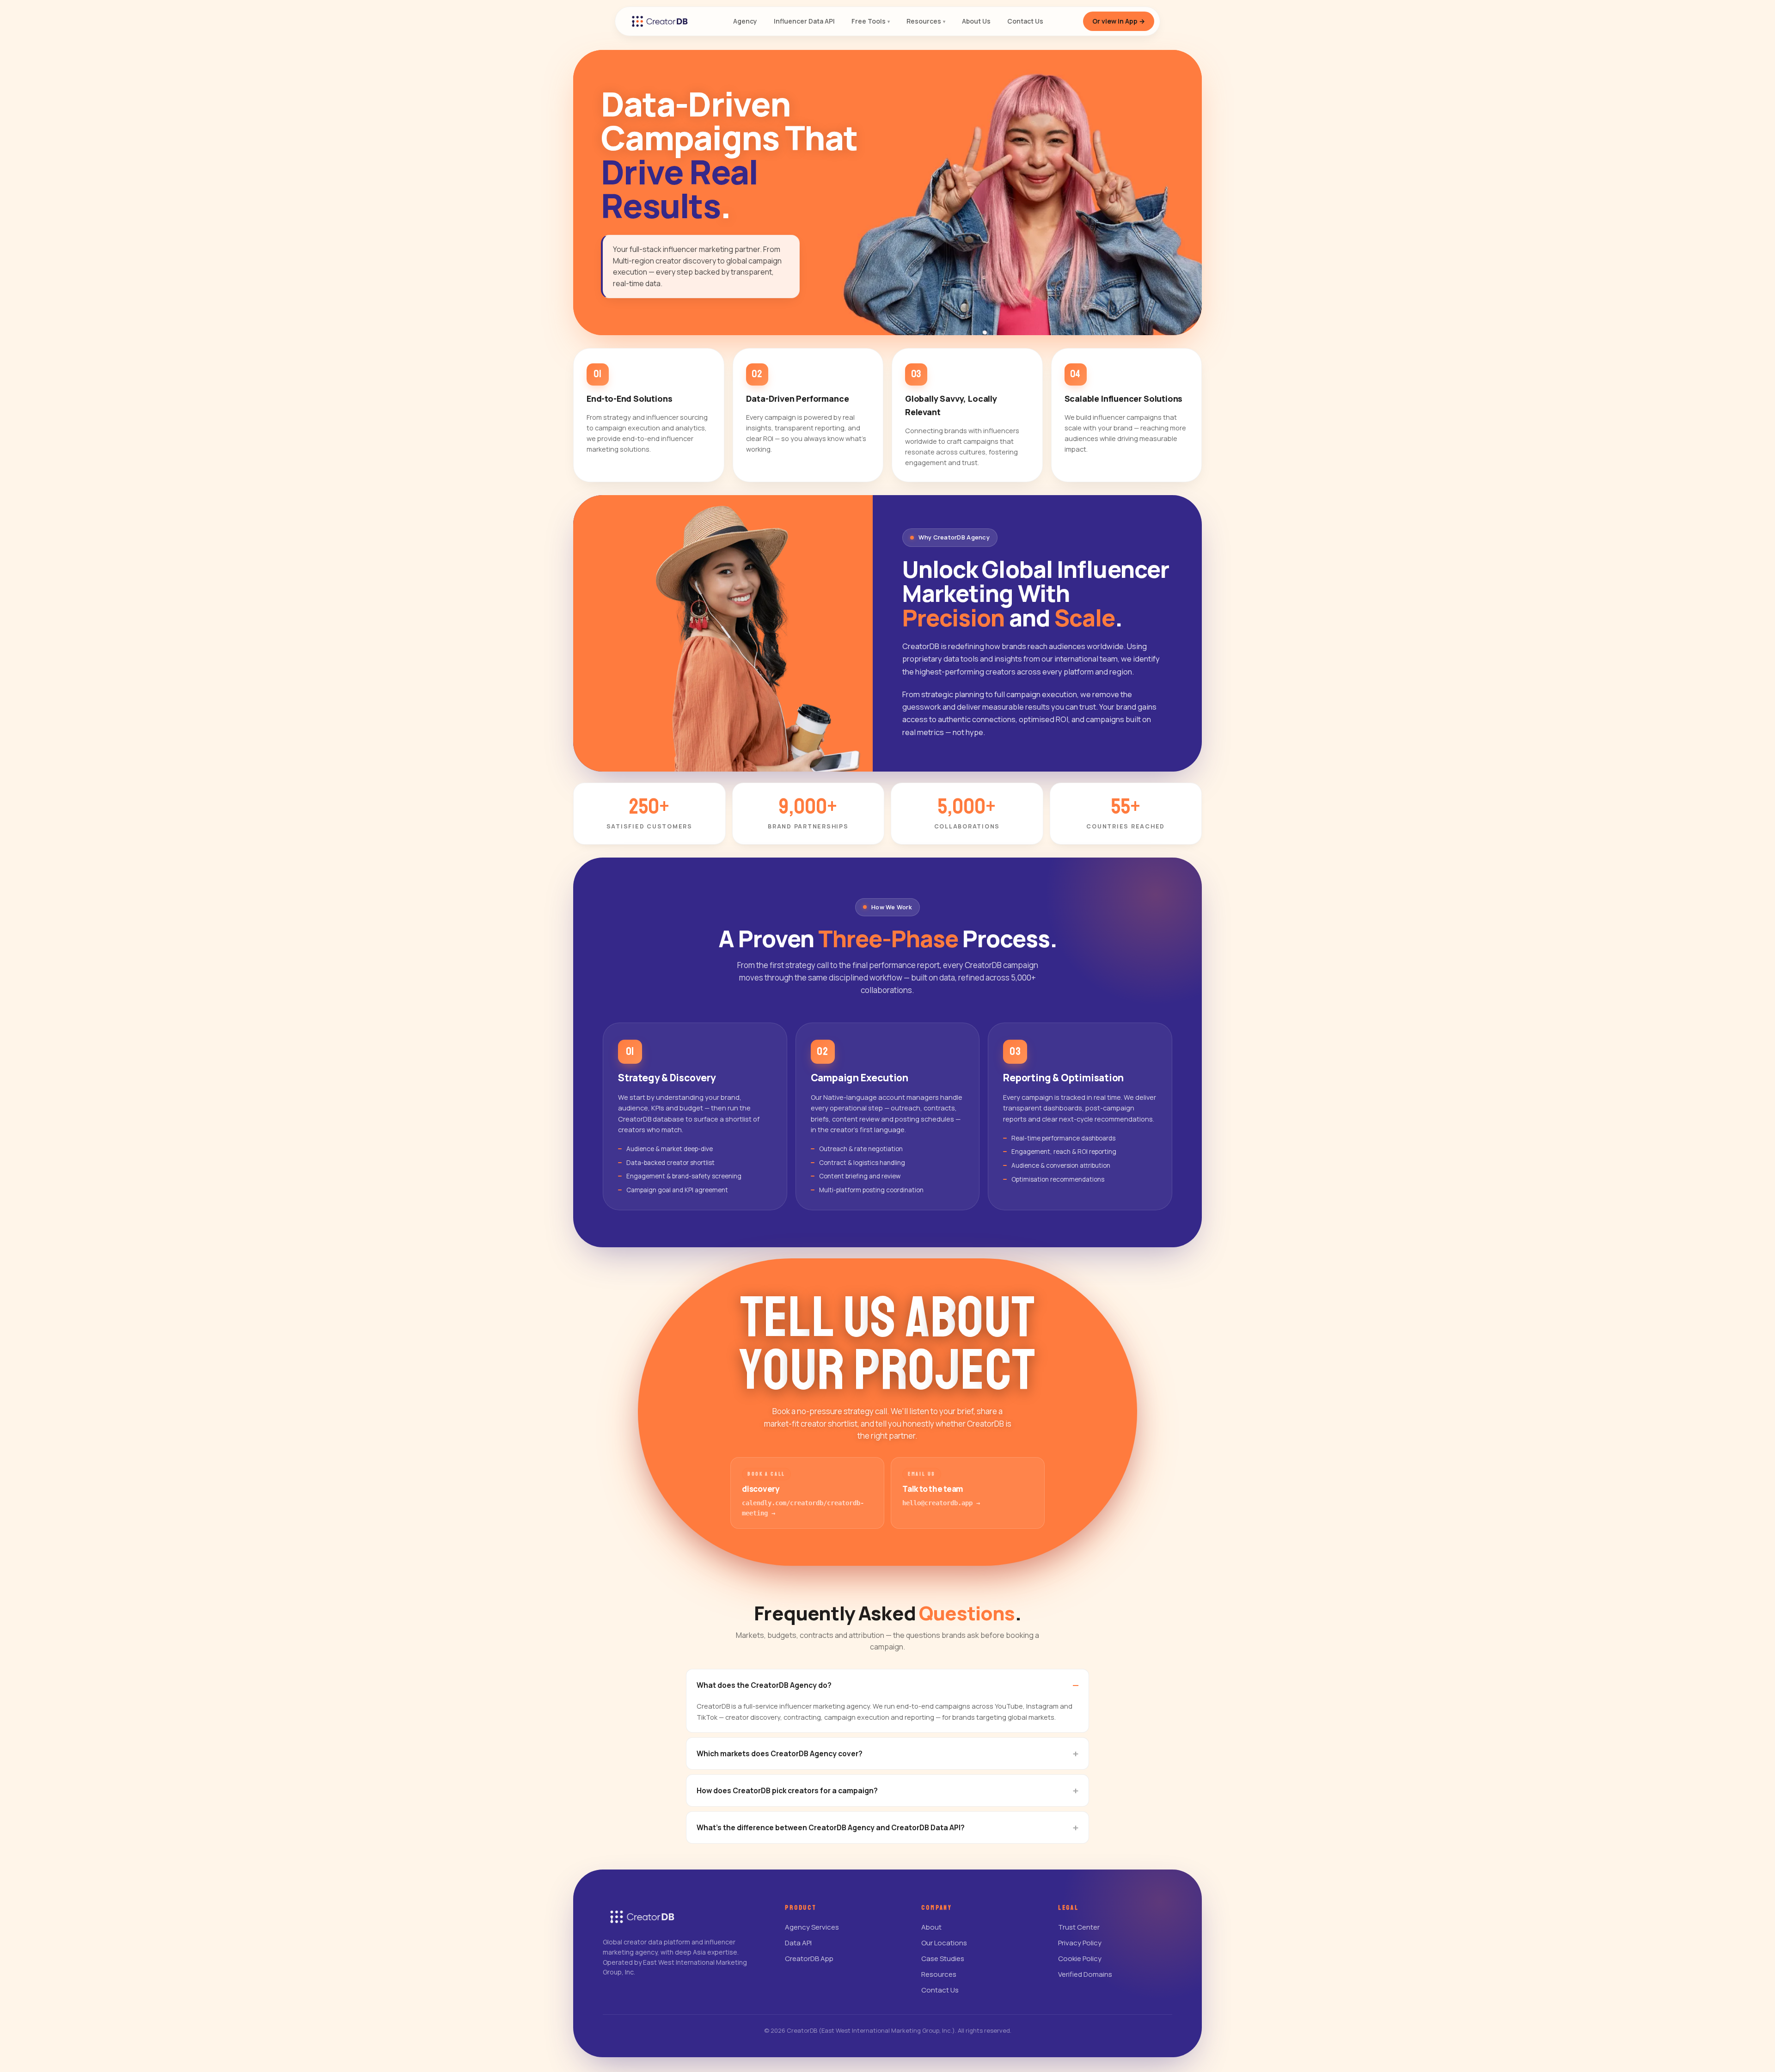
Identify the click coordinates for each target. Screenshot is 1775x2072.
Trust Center (1079, 1927)
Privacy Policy (1080, 1943)
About (931, 1927)
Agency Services (812, 1927)
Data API (798, 1943)
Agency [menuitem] (745, 21)
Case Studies (943, 1959)
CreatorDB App (809, 1959)
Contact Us (940, 1990)
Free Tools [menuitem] (871, 21)
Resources (939, 1974)
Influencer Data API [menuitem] (804, 21)
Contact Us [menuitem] (1025, 21)
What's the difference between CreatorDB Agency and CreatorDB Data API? (831, 1827)
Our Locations (944, 1943)
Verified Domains (1085, 1974)
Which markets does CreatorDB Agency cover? (780, 1753)
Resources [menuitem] (926, 21)
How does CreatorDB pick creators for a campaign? (787, 1790)
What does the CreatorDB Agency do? (764, 1685)
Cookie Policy (1080, 1959)
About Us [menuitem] (976, 21)
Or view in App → (1119, 21)
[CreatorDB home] (660, 21)
